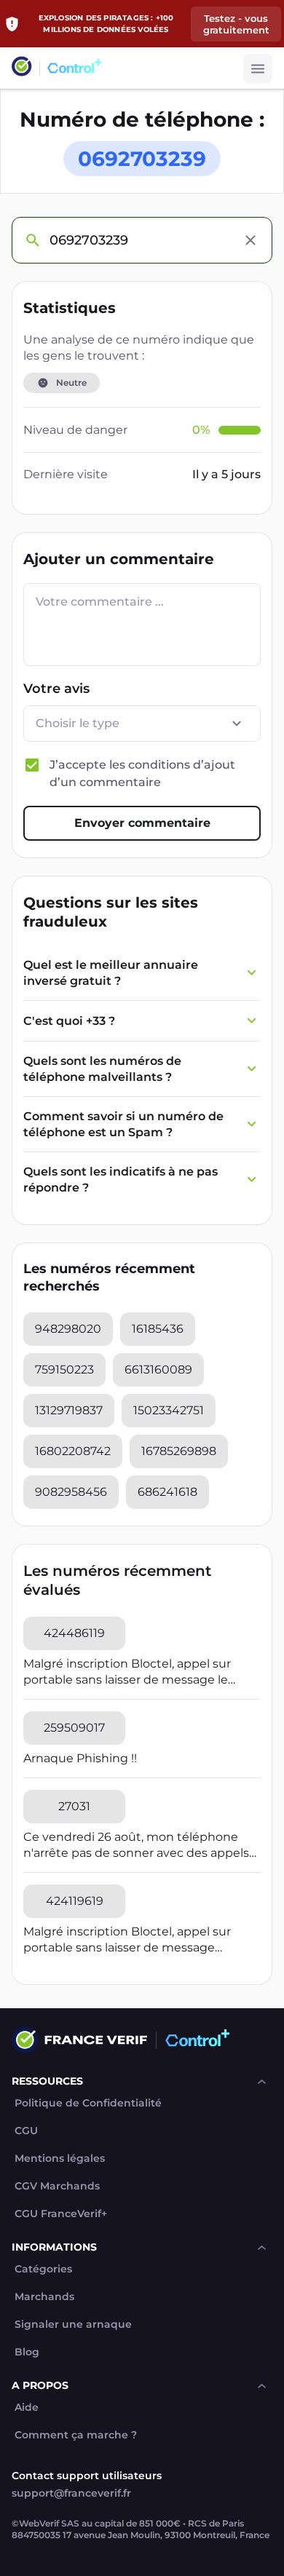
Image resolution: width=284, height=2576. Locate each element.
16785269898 (179, 1451)
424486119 (74, 1633)
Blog (27, 2352)
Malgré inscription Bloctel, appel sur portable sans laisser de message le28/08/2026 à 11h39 (127, 1940)
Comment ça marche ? (76, 2435)
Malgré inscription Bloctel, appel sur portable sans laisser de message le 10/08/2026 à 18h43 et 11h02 (127, 1672)
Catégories (43, 2269)
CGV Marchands (57, 2186)
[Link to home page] (22, 68)
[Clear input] (251, 240)
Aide (27, 2407)
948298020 (68, 1329)
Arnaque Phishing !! (80, 1758)
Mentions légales (60, 2159)
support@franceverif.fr (71, 2493)
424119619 (75, 1901)
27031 (74, 1806)
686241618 (167, 1492)
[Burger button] (258, 68)
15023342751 (169, 1410)
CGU (26, 2131)
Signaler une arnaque (73, 2325)
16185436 (158, 1329)
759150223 (64, 1370)
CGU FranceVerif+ (61, 2214)
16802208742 (73, 1451)
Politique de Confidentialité (88, 2103)
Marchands (44, 2297)
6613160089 (158, 1370)
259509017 (74, 1728)
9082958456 (71, 1492)
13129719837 (69, 1410)
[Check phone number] (32, 240)
